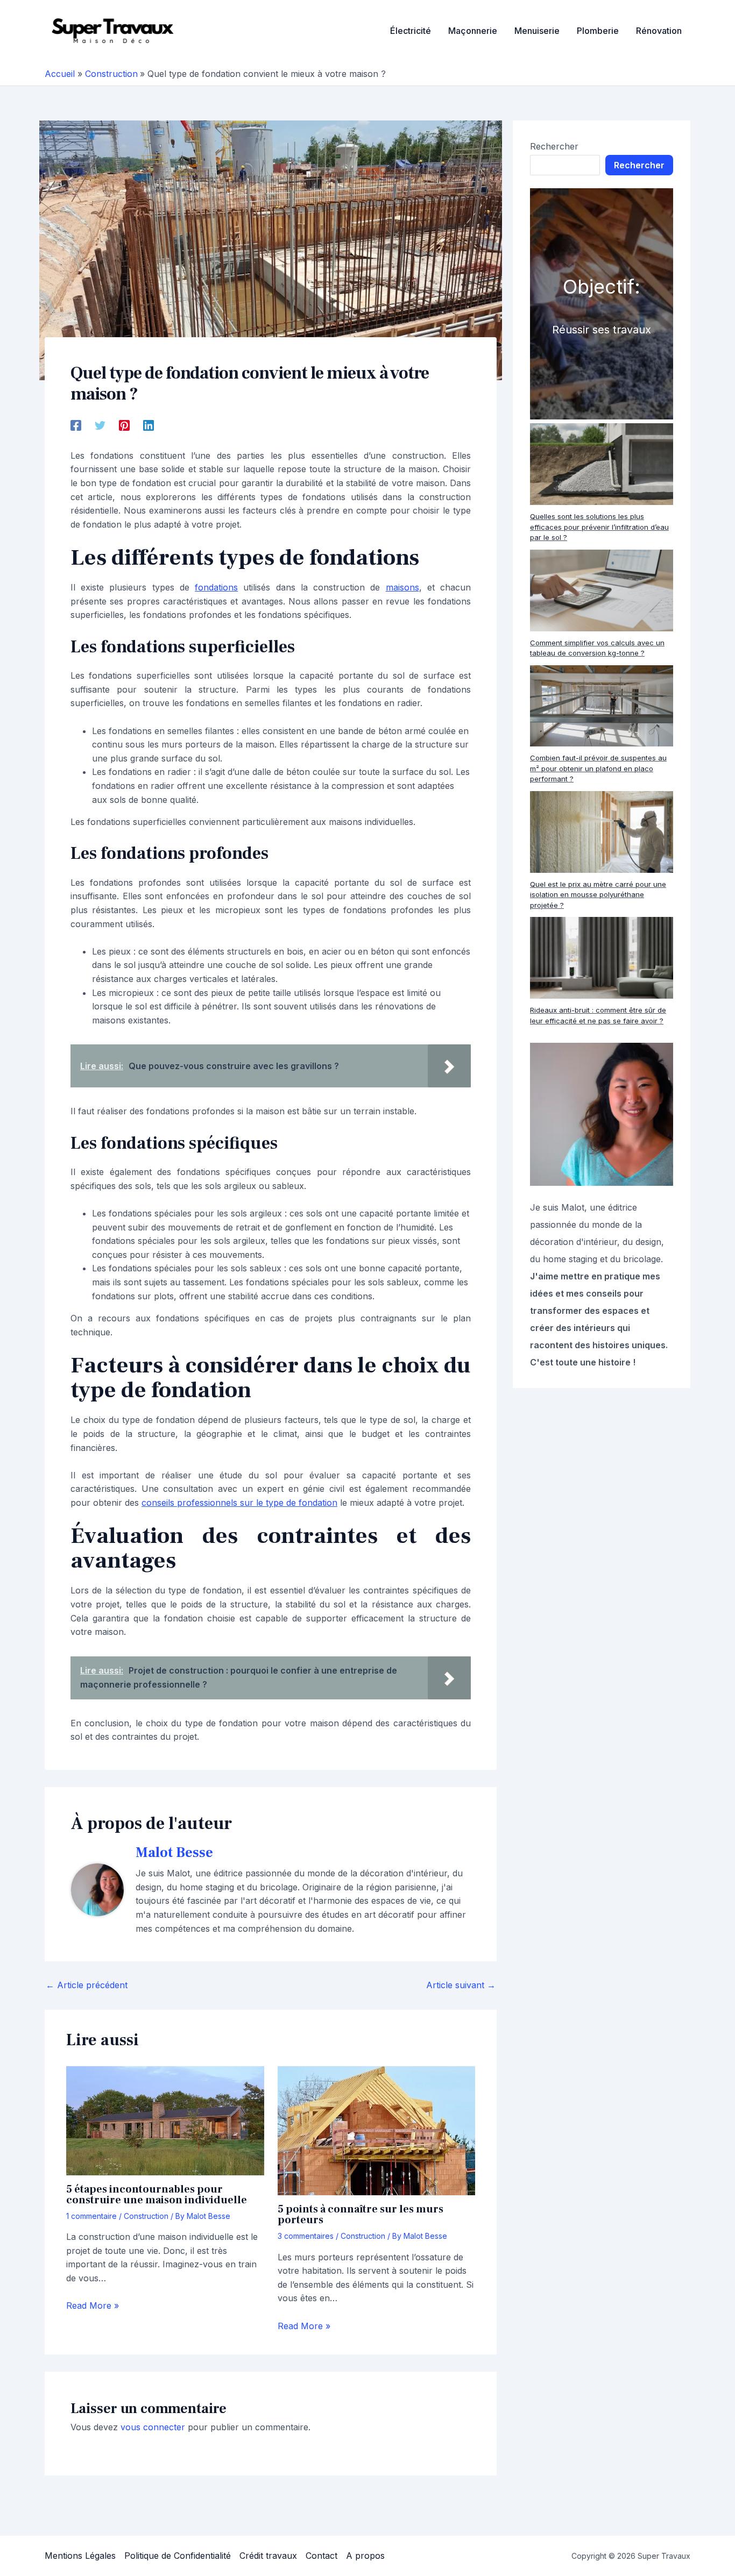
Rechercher (554, 146)
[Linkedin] (149, 425)
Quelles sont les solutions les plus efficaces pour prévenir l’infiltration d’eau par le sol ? (599, 527)
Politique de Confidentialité (178, 2556)
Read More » (93, 2305)
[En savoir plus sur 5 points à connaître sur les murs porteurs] (377, 2130)
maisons (402, 587)
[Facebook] (76, 425)
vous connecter (153, 2427)
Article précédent (87, 1985)
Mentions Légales (80, 2556)
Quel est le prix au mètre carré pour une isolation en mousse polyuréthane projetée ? (598, 895)
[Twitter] (100, 425)
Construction (146, 2216)
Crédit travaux (268, 2556)
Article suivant (461, 1985)
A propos (365, 2556)
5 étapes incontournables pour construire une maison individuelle (157, 2195)
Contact (321, 2556)
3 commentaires (306, 2236)
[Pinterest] (124, 425)
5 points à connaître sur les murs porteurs (361, 2215)
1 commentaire (91, 2216)
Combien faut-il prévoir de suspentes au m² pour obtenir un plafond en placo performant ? (598, 768)
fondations (216, 587)
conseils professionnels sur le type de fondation (239, 1503)
